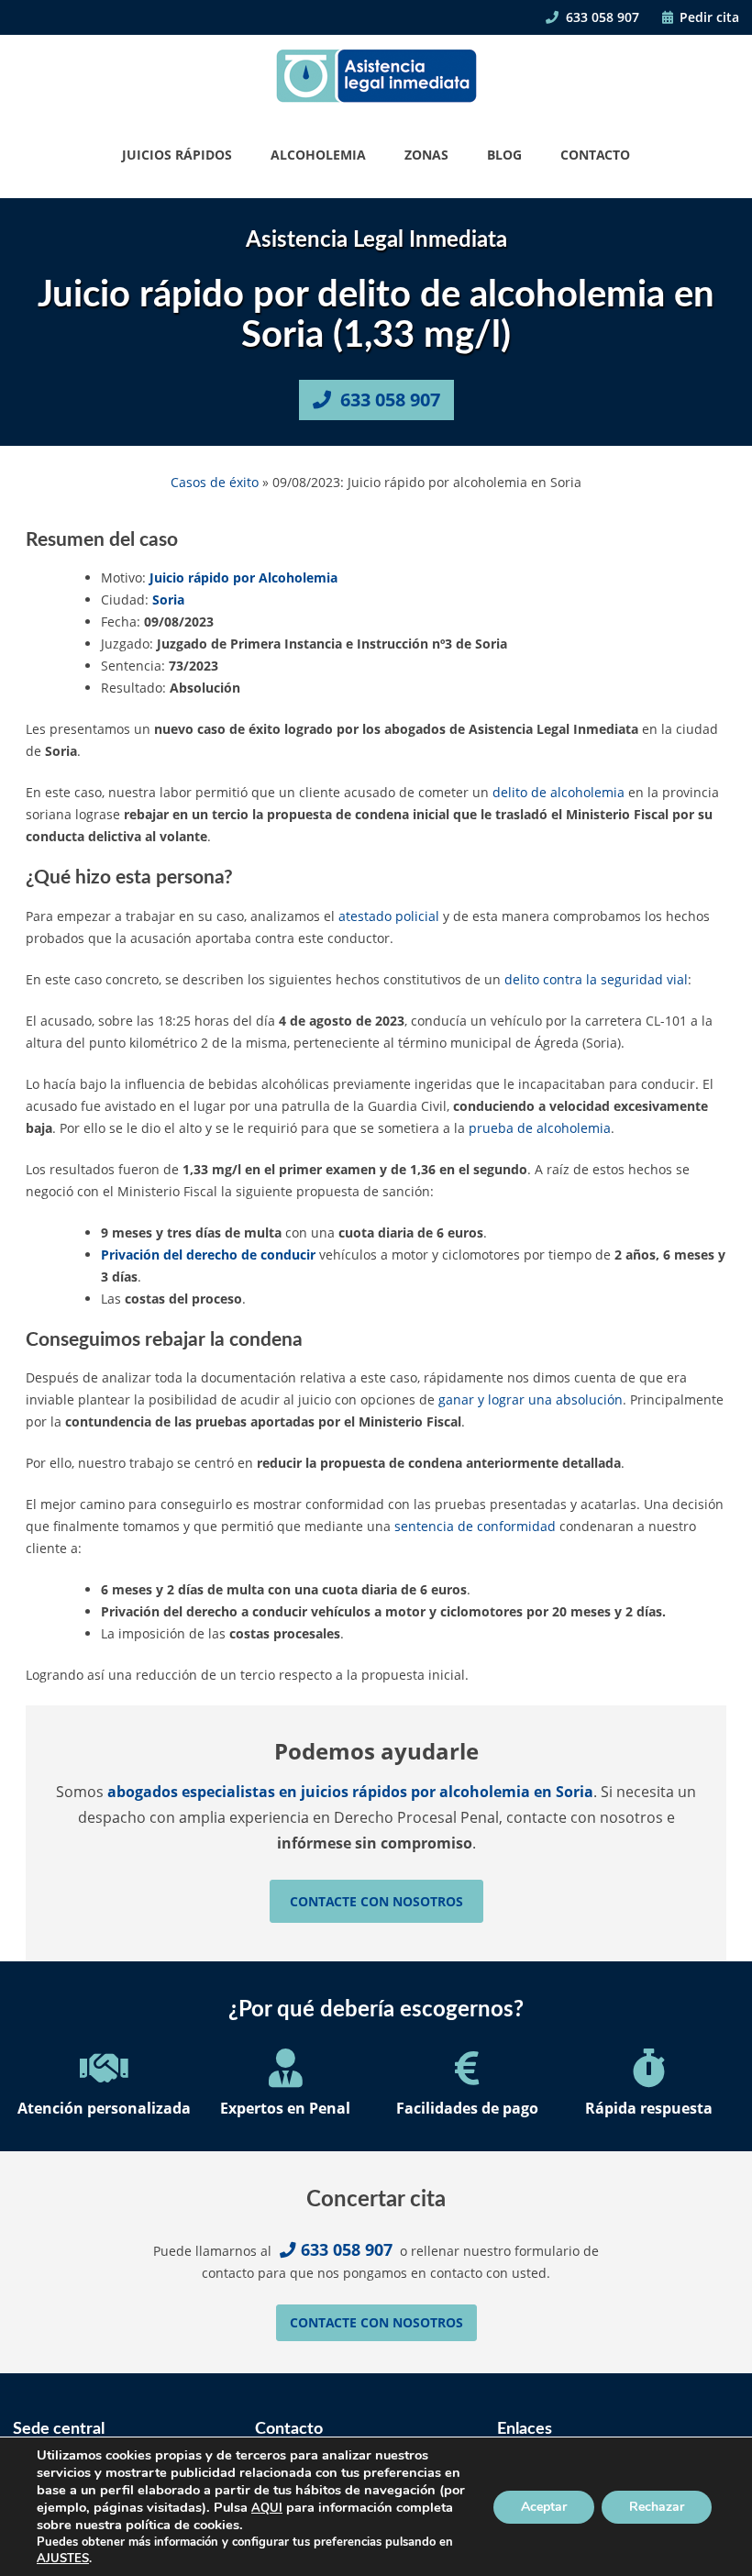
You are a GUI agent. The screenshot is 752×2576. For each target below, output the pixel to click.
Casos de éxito (215, 482)
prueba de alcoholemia (540, 1128)
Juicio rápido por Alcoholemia (243, 577)
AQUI (267, 2508)
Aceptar (544, 2507)
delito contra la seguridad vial (596, 979)
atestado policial (389, 916)
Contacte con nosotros (376, 1901)
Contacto (595, 155)
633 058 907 (601, 17)
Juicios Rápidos (177, 155)
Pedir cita (708, 17)
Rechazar (657, 2507)
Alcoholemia (318, 155)
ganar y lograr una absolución (531, 1399)
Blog (504, 155)
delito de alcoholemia (558, 792)
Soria (168, 600)
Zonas (426, 155)
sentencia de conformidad (475, 1526)
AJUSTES (63, 2559)
